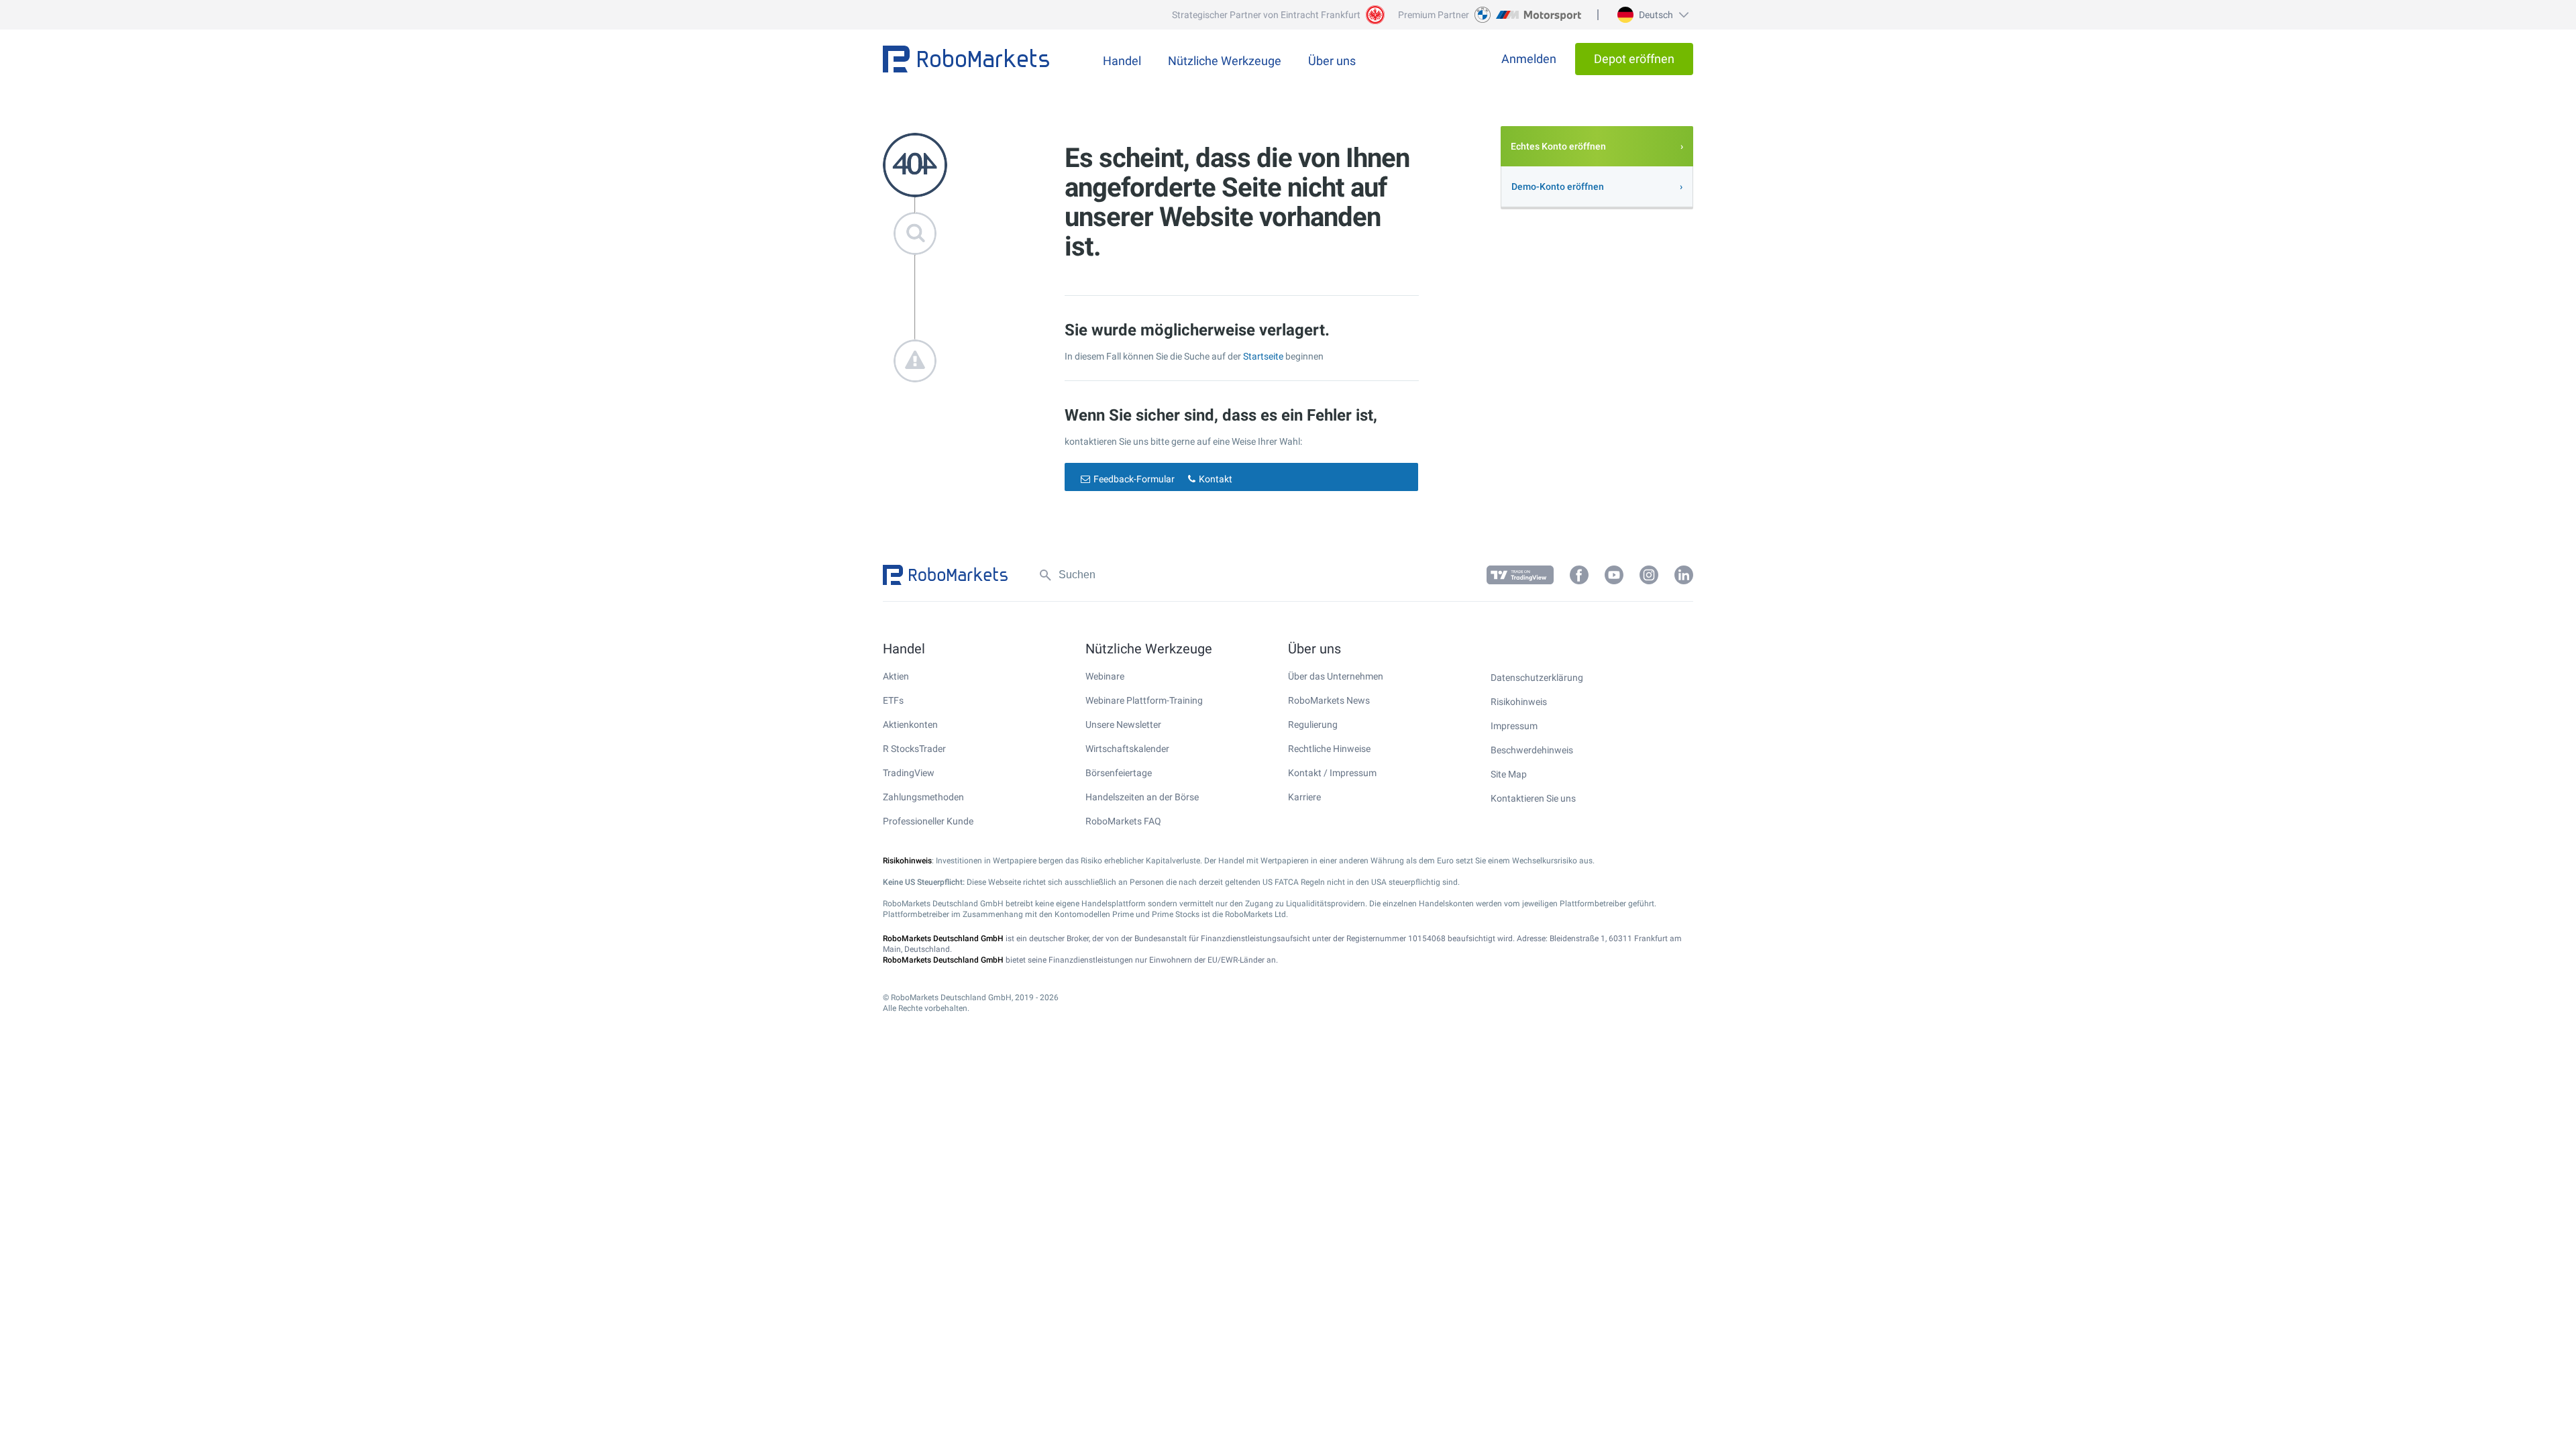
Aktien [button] (896, 676)
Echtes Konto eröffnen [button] (1558, 146)
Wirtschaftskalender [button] (1127, 749)
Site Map (1509, 774)
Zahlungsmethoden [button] (923, 797)
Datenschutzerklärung (1537, 678)
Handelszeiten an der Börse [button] (1142, 797)
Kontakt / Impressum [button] (1332, 773)
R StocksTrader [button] (914, 749)
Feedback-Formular (1134, 479)
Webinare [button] (1105, 676)
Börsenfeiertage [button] (1119, 773)
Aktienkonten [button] (910, 724)
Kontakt (1216, 479)
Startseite (1263, 356)
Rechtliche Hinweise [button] (1329, 749)
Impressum (1514, 726)
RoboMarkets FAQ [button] (1123, 821)
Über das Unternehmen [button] (1336, 676)
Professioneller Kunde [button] (928, 821)
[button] (1651, 15)
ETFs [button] (893, 700)
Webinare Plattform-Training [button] (1144, 700)
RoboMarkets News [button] (1329, 700)
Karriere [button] (1304, 797)
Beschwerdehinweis (1532, 750)
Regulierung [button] (1313, 724)
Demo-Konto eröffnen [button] (1558, 186)
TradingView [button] (909, 773)
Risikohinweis (1519, 702)
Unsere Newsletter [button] (1123, 724)
